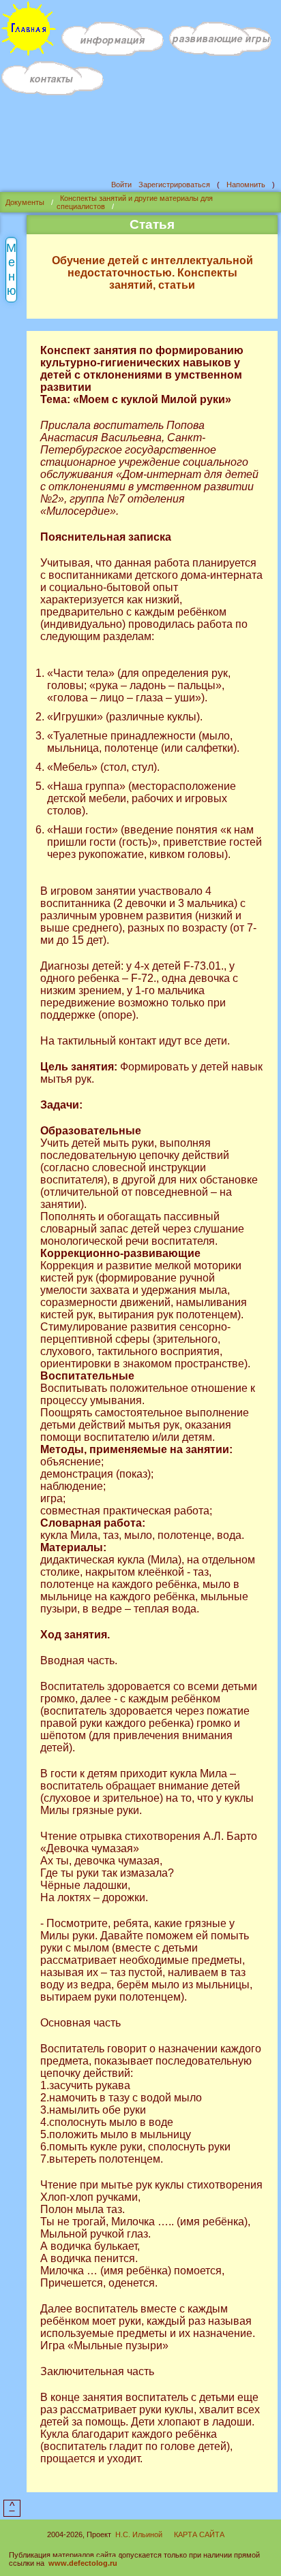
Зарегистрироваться (174, 185)
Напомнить (246, 185)
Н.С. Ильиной (139, 2534)
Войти (121, 185)
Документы (25, 202)
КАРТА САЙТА (199, 2534)
